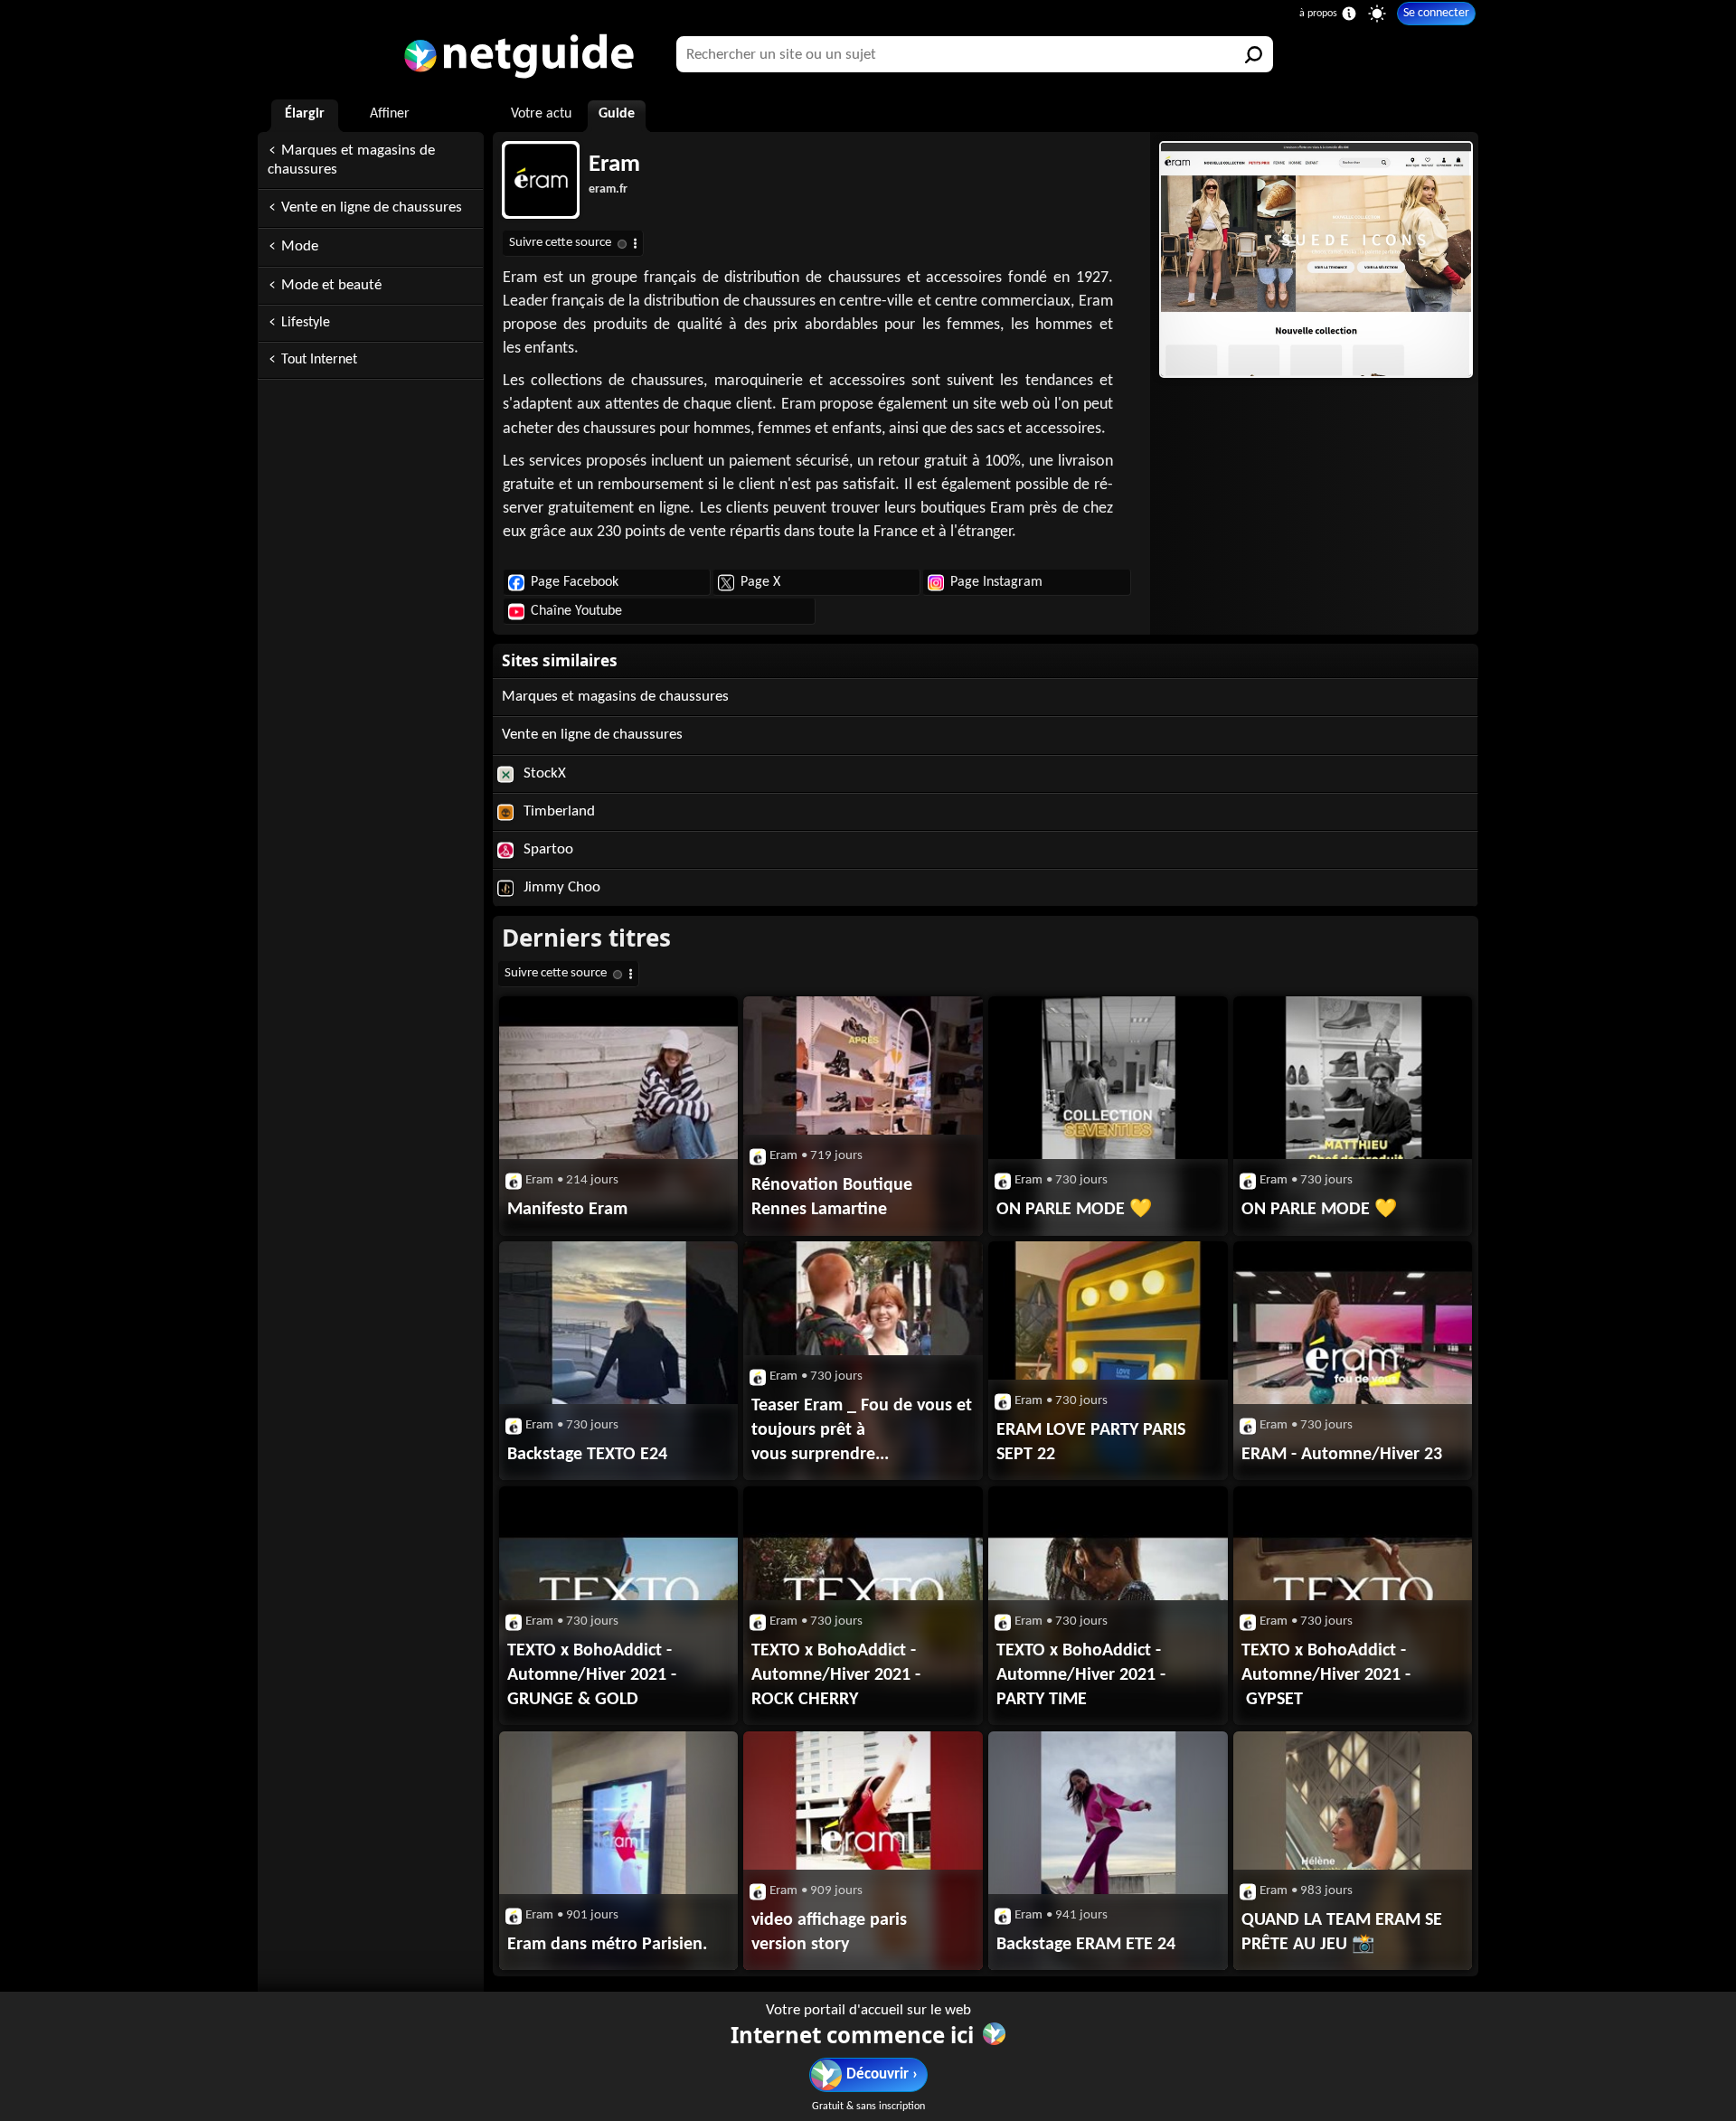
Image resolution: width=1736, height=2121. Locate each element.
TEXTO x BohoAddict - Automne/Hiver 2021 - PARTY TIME (1081, 1675)
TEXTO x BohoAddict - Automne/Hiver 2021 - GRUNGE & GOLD (592, 1675)
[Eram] (1314, 259)
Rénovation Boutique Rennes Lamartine (832, 1197)
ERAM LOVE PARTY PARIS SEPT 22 (1091, 1442)
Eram (614, 165)
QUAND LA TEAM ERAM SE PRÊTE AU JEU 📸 (1342, 1932)
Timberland (557, 811)
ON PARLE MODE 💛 (1074, 1210)
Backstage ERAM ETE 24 (1086, 1945)
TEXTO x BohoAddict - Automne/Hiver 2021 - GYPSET (1326, 1675)
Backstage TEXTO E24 (587, 1455)
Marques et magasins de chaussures (351, 160)
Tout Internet (319, 360)
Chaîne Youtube (576, 611)
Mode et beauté (331, 285)
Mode (300, 246)
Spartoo (547, 849)
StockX (543, 773)
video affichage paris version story (829, 1932)
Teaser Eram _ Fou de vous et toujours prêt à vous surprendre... (862, 1430)
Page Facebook (575, 582)
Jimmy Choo (560, 887)
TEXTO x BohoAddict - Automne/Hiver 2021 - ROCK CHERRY (836, 1675)
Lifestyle (306, 323)
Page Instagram (996, 582)
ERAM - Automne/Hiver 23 (1342, 1455)
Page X (760, 582)
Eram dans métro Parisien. (607, 1945)
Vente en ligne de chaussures (372, 207)
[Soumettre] (1255, 54)
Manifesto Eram (567, 1210)
